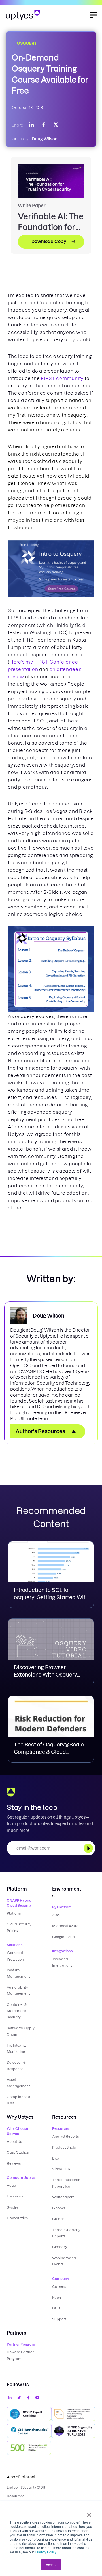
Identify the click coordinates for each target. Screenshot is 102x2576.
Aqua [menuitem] (11, 2185)
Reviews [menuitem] (14, 2163)
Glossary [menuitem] (59, 2247)
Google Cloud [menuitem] (63, 1937)
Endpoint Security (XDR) (27, 2487)
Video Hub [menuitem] (61, 2169)
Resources (16, 2496)
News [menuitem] (57, 2297)
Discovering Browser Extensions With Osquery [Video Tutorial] (45, 1675)
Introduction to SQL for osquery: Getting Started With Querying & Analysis (51, 1597)
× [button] (89, 2513)
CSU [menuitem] (56, 2308)
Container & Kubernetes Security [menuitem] (17, 2011)
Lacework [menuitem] (15, 2196)
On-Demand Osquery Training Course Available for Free (50, 74)
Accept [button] (51, 2565)
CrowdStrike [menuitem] (17, 2218)
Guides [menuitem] (58, 2219)
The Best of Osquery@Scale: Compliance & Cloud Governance (49, 1752)
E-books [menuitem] (59, 2208)
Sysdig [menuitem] (12, 2207)
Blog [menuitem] (56, 2158)
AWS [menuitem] (56, 1915)
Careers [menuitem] (59, 2287)
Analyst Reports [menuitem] (65, 2136)
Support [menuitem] (59, 2319)
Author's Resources (40, 1431)
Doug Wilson (45, 139)
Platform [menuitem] (14, 1913)
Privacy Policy (46, 2552)
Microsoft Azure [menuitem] (65, 1926)
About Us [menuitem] (14, 2142)
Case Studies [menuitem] (18, 2152)
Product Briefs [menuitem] (64, 2147)
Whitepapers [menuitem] (63, 2197)
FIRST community (62, 378)
